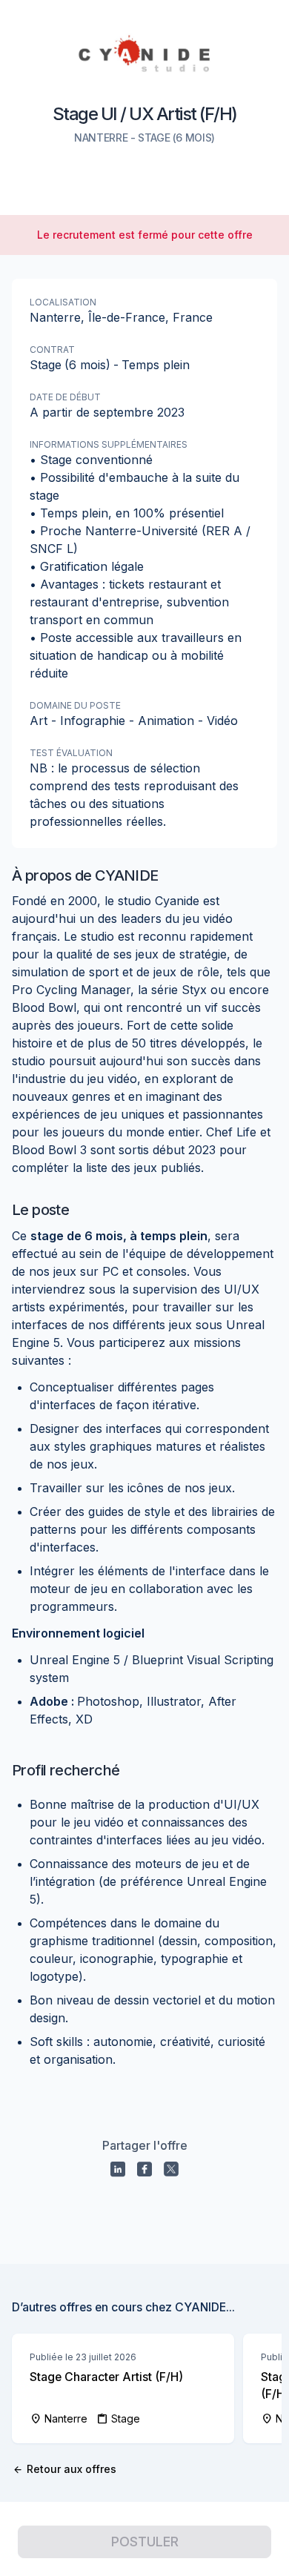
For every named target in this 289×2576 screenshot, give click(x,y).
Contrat (52, 350)
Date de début (65, 397)
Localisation (63, 302)
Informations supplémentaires (109, 444)
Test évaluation (71, 753)
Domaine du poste (75, 705)
